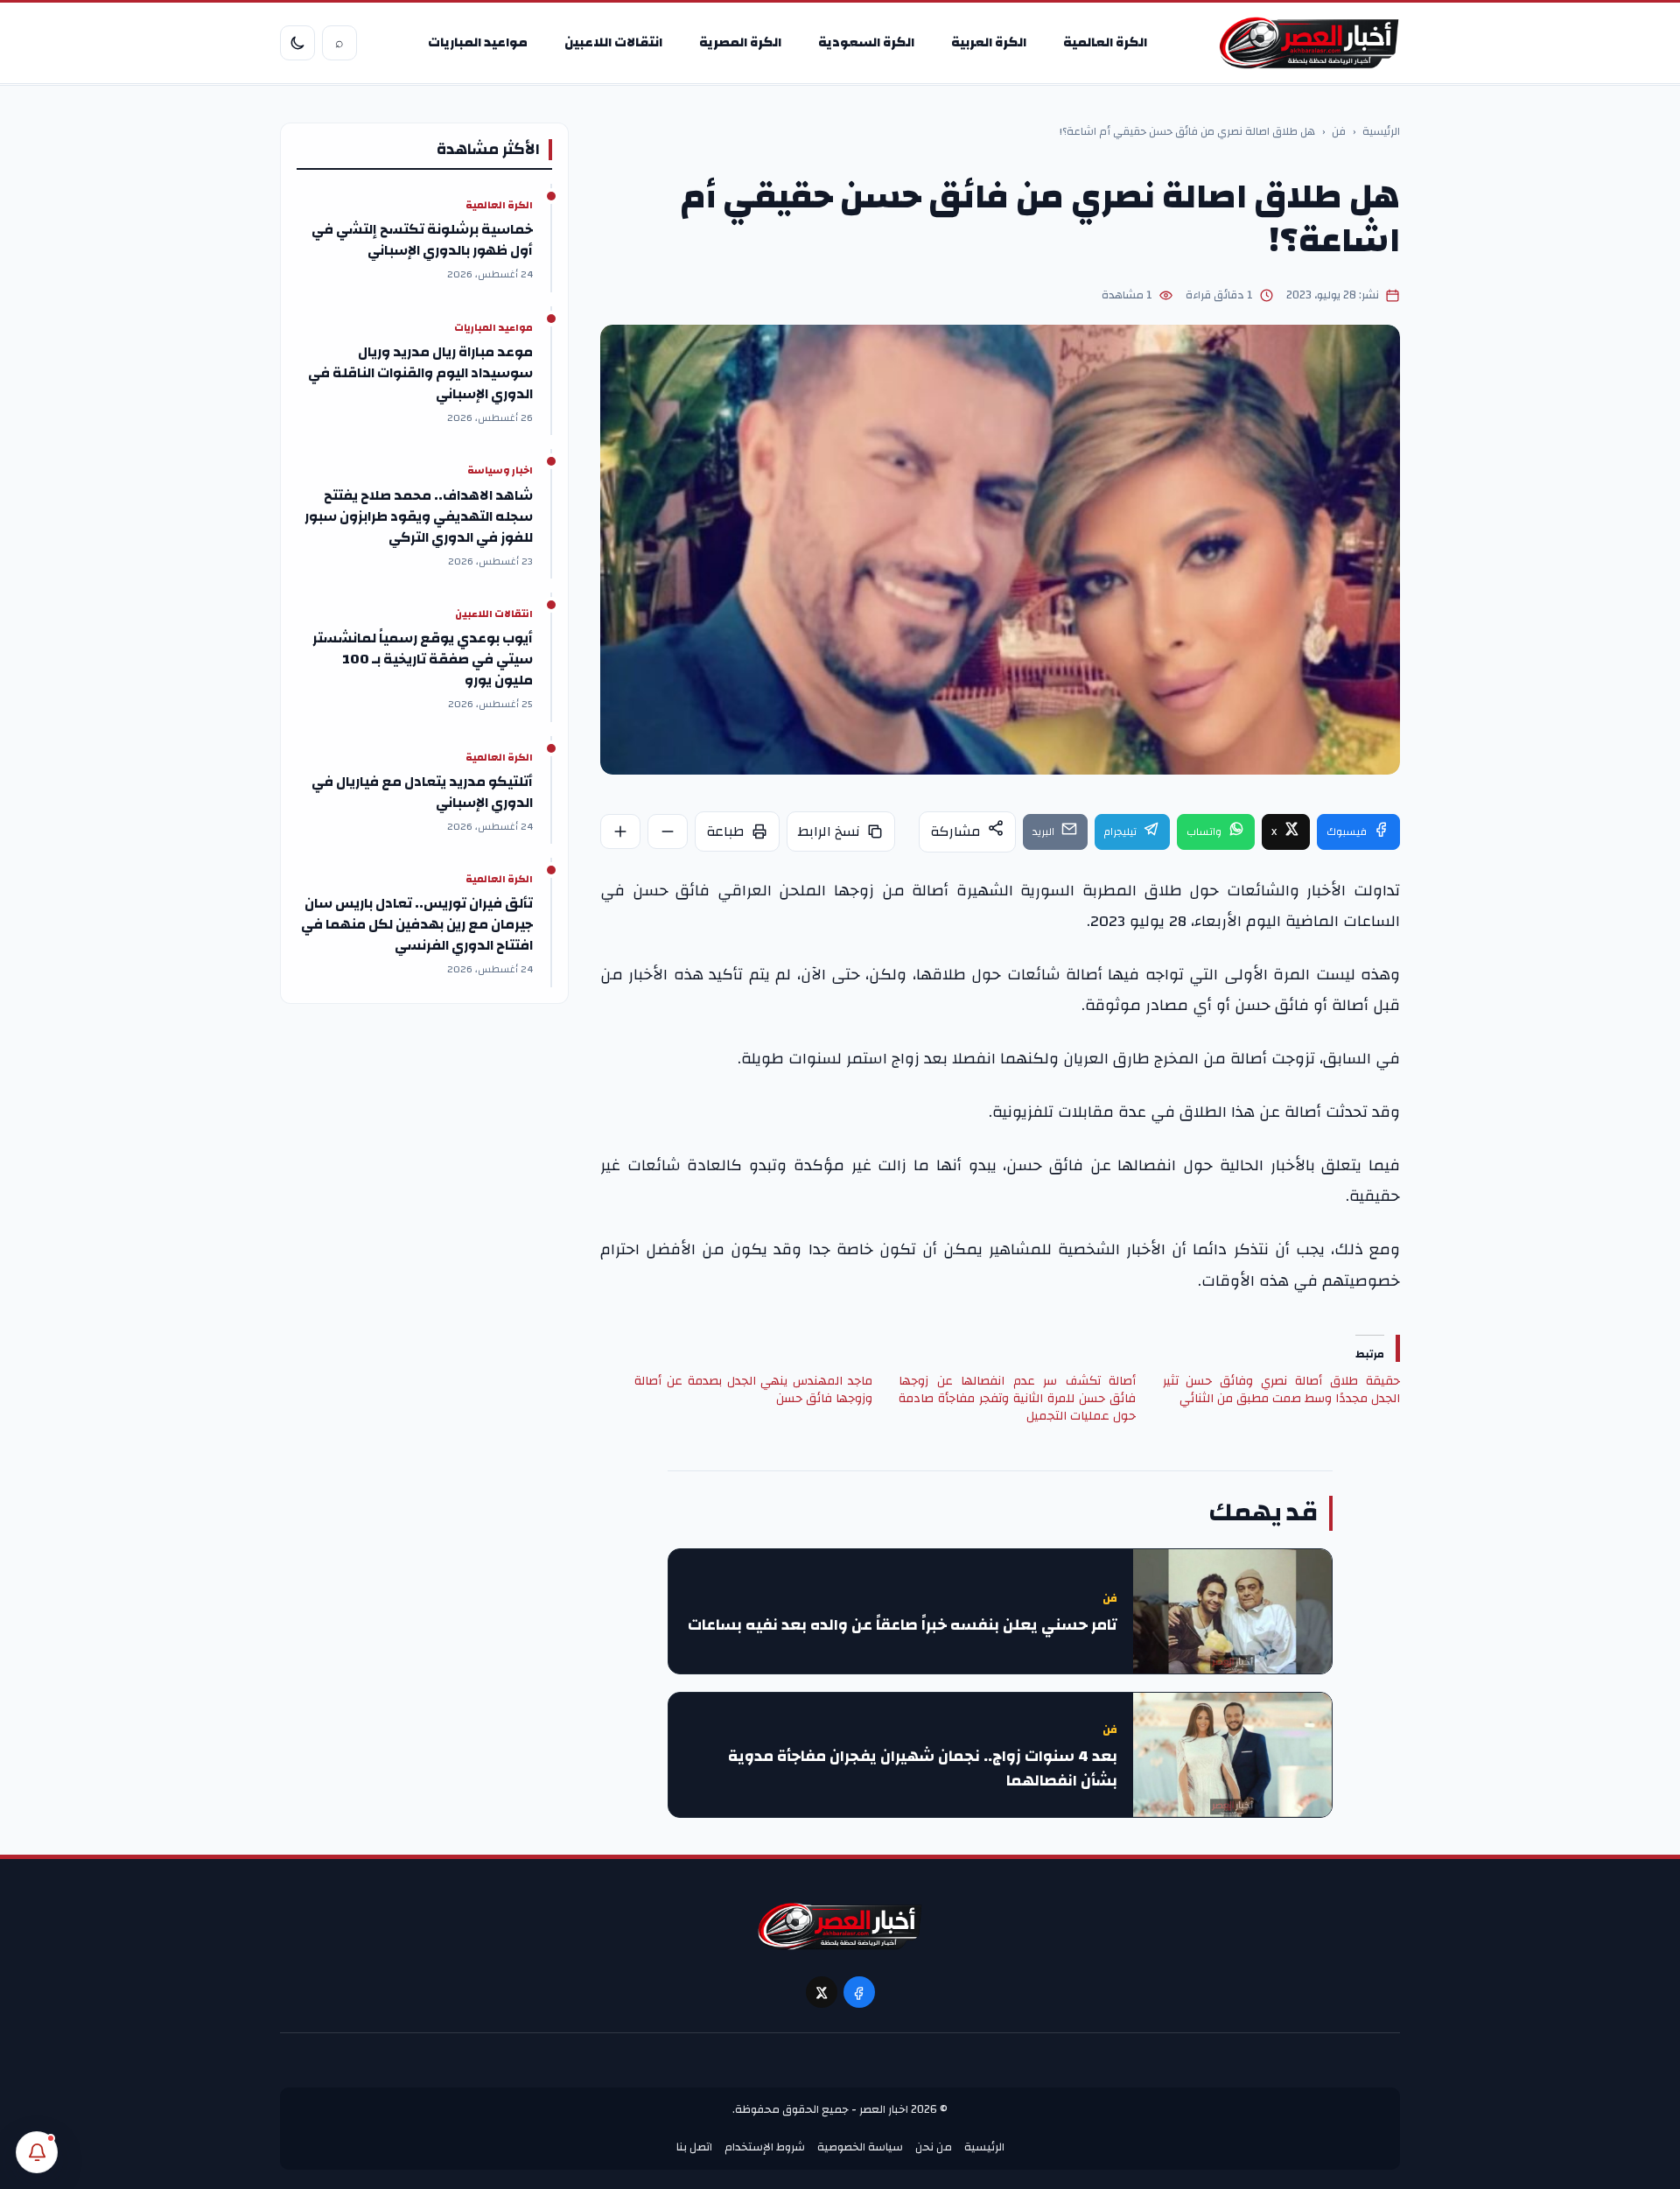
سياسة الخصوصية (860, 2147)
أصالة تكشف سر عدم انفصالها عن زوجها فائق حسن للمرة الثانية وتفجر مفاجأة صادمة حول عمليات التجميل (1017, 1399)
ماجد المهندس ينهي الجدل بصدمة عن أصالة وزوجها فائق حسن (753, 1390)
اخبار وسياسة (500, 471)
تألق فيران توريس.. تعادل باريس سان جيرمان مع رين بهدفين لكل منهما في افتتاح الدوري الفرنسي (417, 924)
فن (1339, 132)
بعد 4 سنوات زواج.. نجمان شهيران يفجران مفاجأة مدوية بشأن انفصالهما (923, 1769)
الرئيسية (1381, 132)
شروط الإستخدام (765, 2147)
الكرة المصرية (740, 42)
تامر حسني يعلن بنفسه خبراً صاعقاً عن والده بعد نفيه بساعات (903, 1625)
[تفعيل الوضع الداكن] (297, 43)
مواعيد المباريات (478, 42)
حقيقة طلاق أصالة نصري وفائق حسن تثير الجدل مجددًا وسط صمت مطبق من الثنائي (1281, 1390)
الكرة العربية (989, 42)
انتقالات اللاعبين (613, 42)
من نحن (934, 2147)
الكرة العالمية (1105, 42)
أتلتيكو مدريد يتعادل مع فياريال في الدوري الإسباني (422, 792)
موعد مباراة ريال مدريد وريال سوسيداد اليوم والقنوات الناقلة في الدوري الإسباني (420, 373)
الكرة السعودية (866, 42)
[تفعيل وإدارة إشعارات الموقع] (37, 2152)
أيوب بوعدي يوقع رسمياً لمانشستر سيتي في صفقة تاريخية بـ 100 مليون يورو (423, 659)
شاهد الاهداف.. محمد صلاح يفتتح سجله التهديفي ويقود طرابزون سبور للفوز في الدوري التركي (419, 516)
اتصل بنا (694, 2147)
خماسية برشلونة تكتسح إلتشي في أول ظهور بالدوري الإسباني (422, 240)
